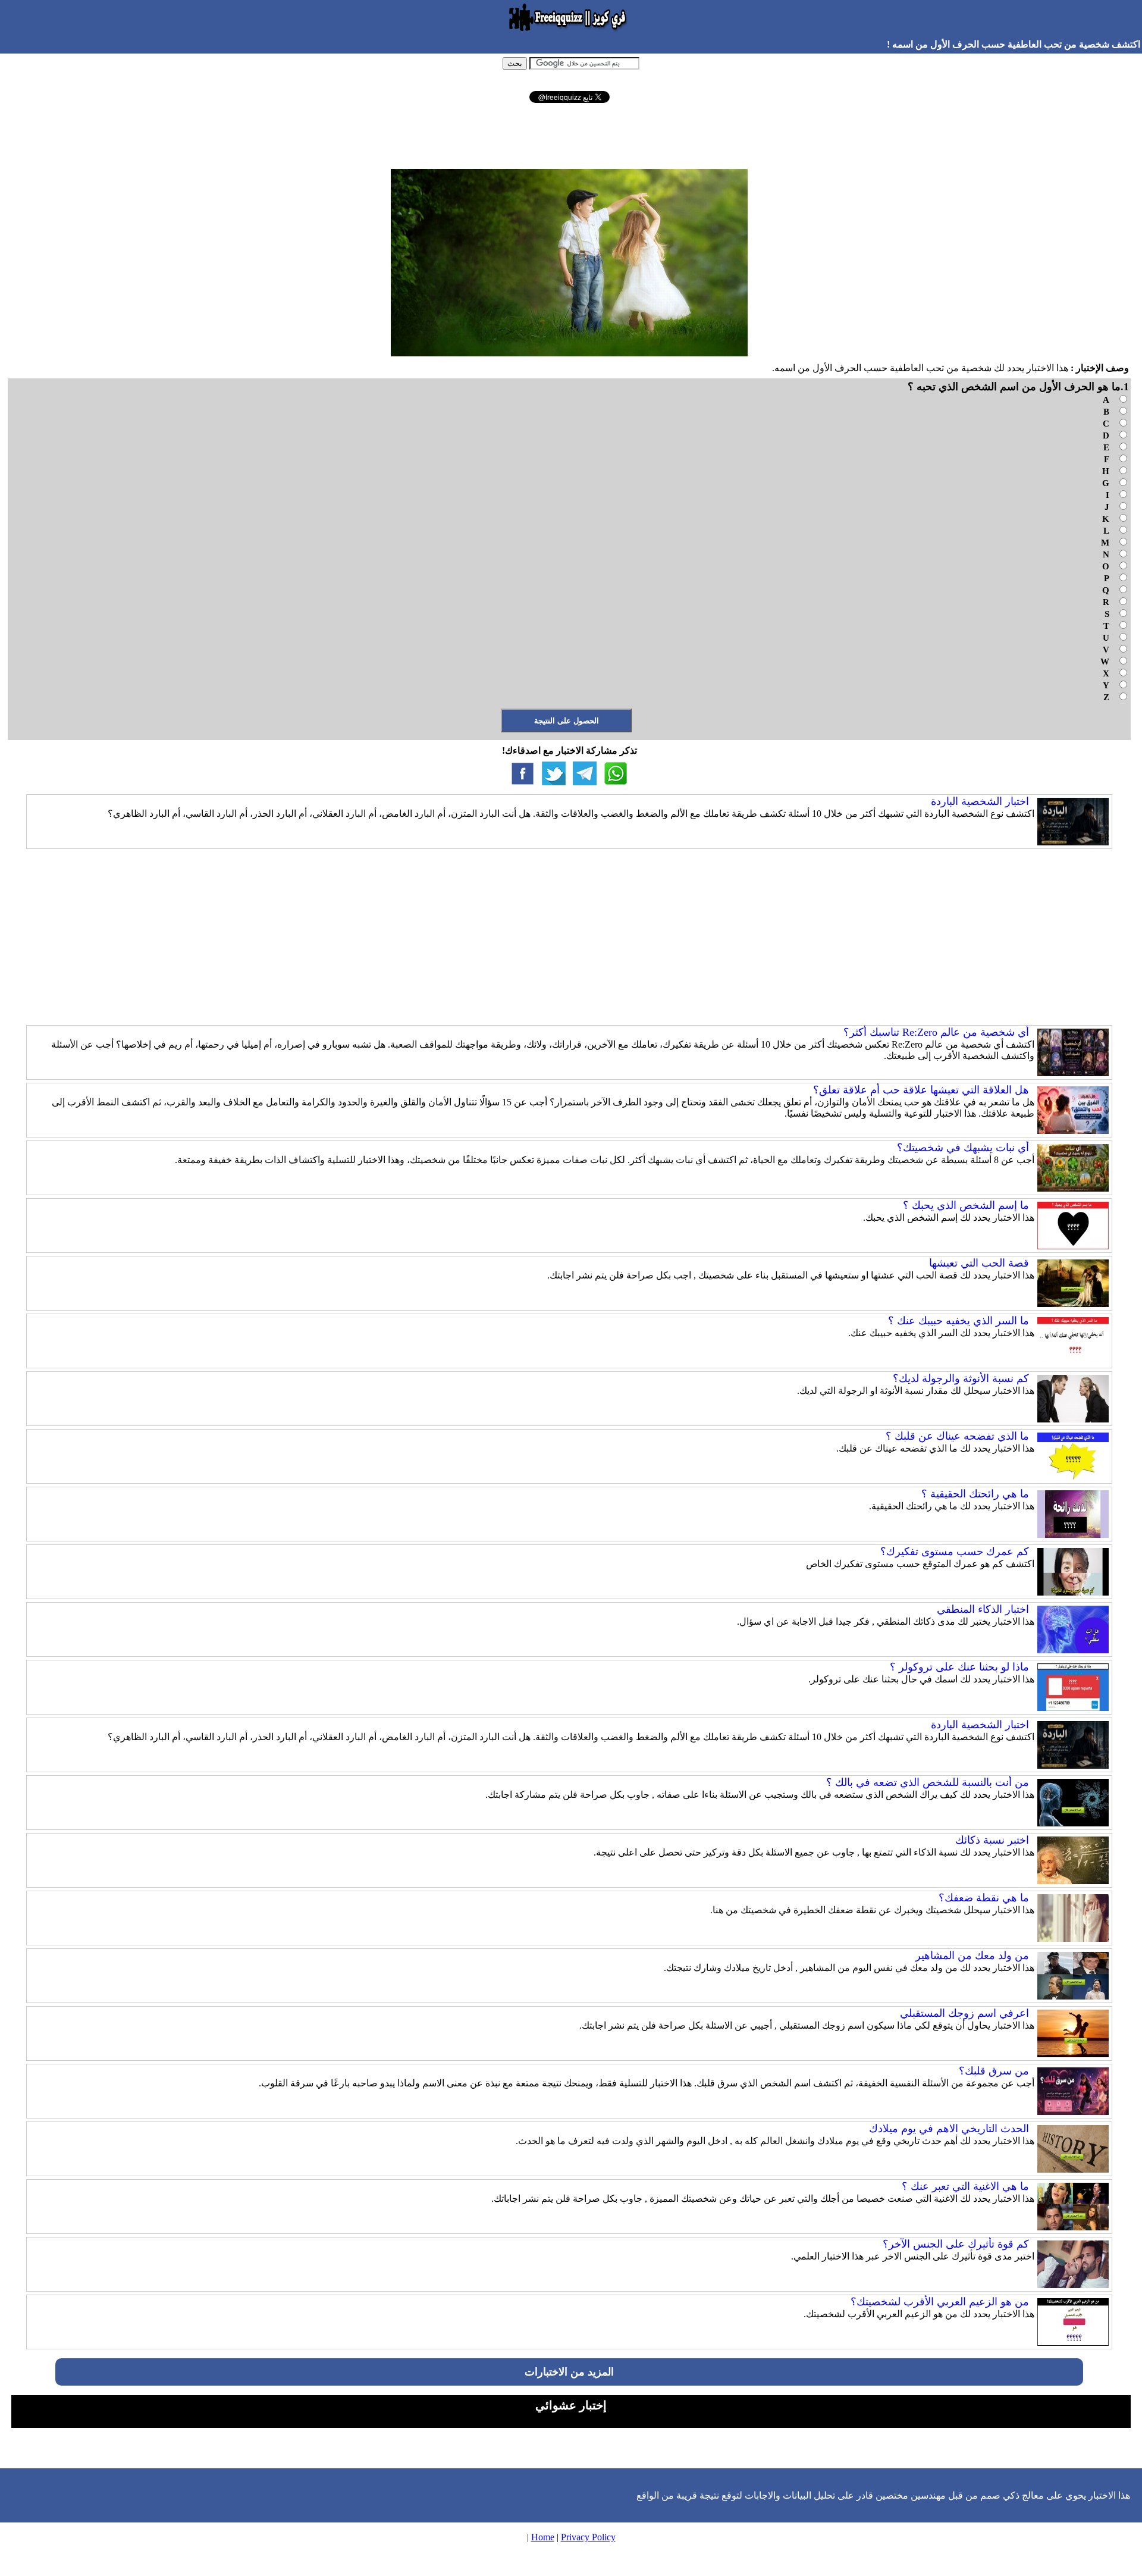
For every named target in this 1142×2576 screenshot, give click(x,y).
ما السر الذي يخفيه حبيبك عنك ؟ (959, 1321)
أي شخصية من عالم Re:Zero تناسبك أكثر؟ (936, 1032)
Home (543, 2537)
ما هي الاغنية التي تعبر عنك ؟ (965, 2186)
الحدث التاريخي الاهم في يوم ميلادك (949, 2129)
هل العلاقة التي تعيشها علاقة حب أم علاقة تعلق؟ (921, 1090)
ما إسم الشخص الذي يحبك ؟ (966, 1205)
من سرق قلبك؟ (994, 2071)
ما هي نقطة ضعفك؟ (984, 1898)
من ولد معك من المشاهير (972, 1955)
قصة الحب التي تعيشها (979, 1263)
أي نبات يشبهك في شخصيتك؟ (963, 1148)
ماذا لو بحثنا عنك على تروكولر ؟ (959, 1667)
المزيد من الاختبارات (569, 2372)
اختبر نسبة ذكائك (992, 1840)
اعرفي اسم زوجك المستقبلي (964, 2013)
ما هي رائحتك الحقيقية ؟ (975, 1494)
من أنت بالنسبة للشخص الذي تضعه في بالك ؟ (928, 1782)
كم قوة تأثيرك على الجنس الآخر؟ (956, 2244)
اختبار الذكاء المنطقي (983, 1609)
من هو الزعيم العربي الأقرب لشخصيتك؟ (940, 2302)
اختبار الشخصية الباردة (980, 801)
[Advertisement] (569, 136)
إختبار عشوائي (571, 2405)
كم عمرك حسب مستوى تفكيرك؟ (955, 1552)
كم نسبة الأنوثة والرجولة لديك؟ (961, 1378)
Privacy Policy (588, 2537)
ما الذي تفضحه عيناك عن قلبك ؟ (957, 1436)
